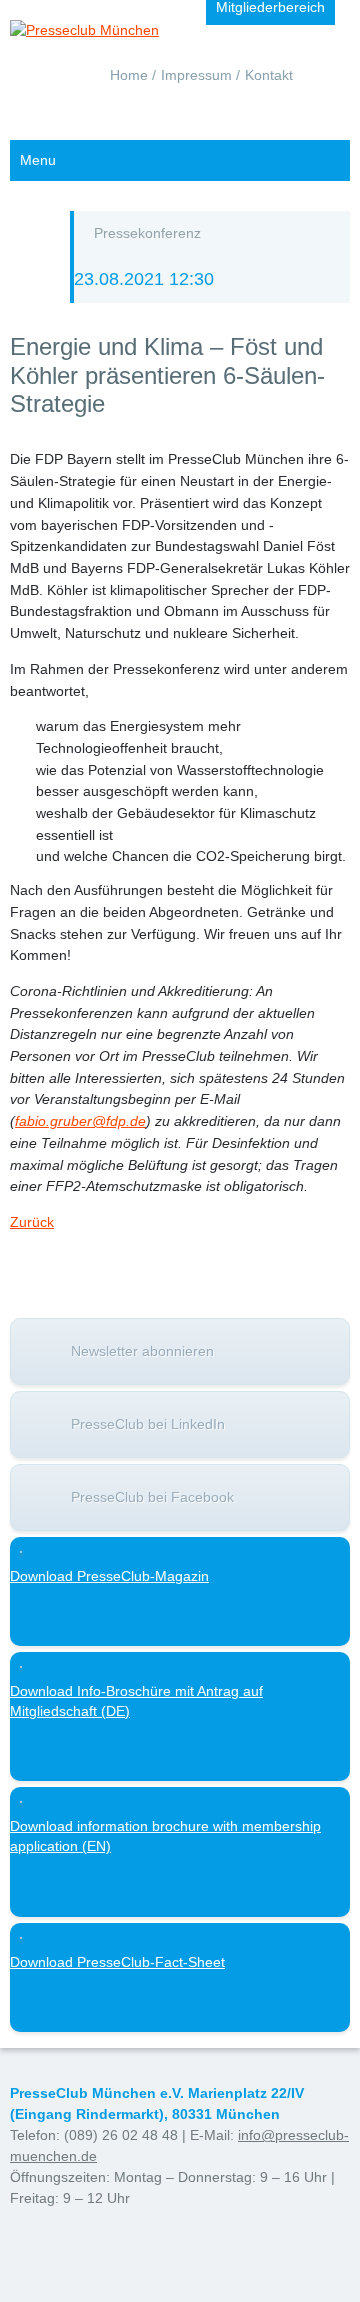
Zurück (32, 1222)
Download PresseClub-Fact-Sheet (117, 1962)
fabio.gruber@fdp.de (80, 1121)
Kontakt (269, 75)
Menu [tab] (38, 160)
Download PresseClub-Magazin (109, 1576)
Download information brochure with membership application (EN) (165, 1836)
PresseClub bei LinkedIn (148, 1424)
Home (129, 75)
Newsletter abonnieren (142, 1351)
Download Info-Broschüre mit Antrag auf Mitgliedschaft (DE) (136, 1701)
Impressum (196, 75)
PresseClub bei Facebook (152, 1497)
